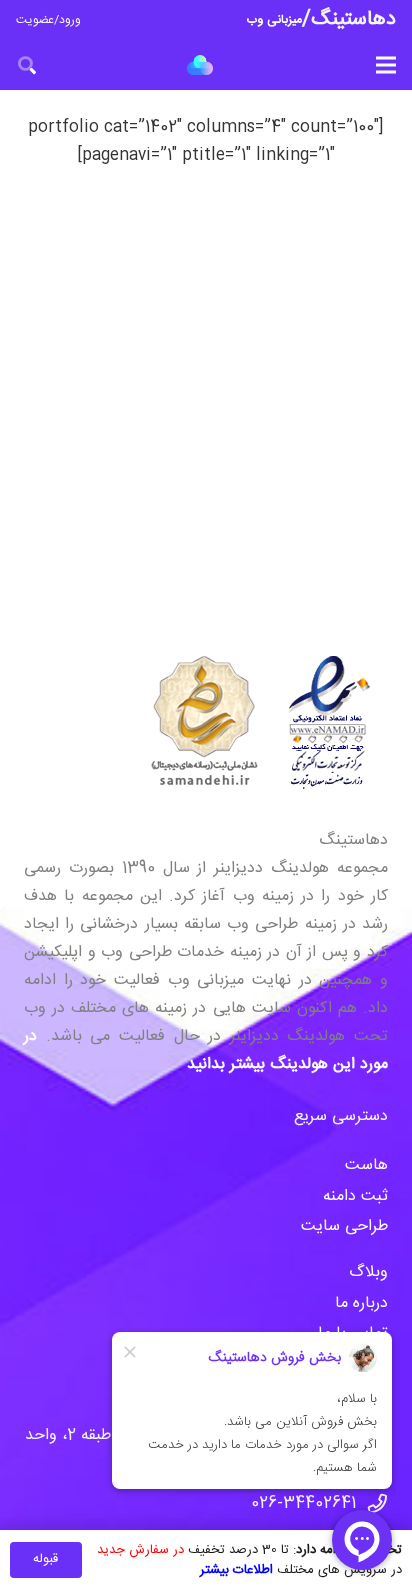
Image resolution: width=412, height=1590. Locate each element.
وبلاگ (366, 1272)
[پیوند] (200, 65)
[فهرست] (386, 65)
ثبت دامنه (355, 1196)
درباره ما (361, 1303)
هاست (366, 1165)
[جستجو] (27, 65)
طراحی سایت (344, 1226)
